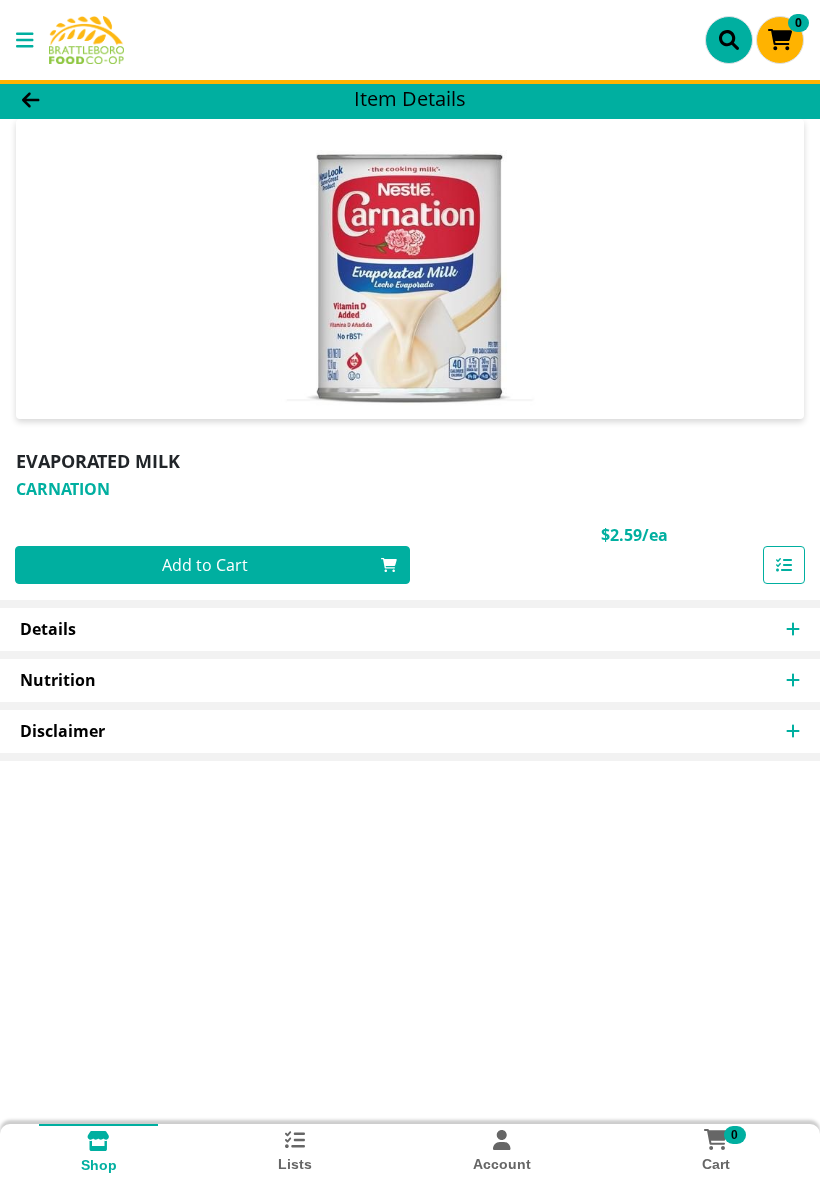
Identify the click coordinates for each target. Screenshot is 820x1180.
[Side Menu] (25, 40)
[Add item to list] (784, 565)
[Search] (729, 40)
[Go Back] (114, 98)
